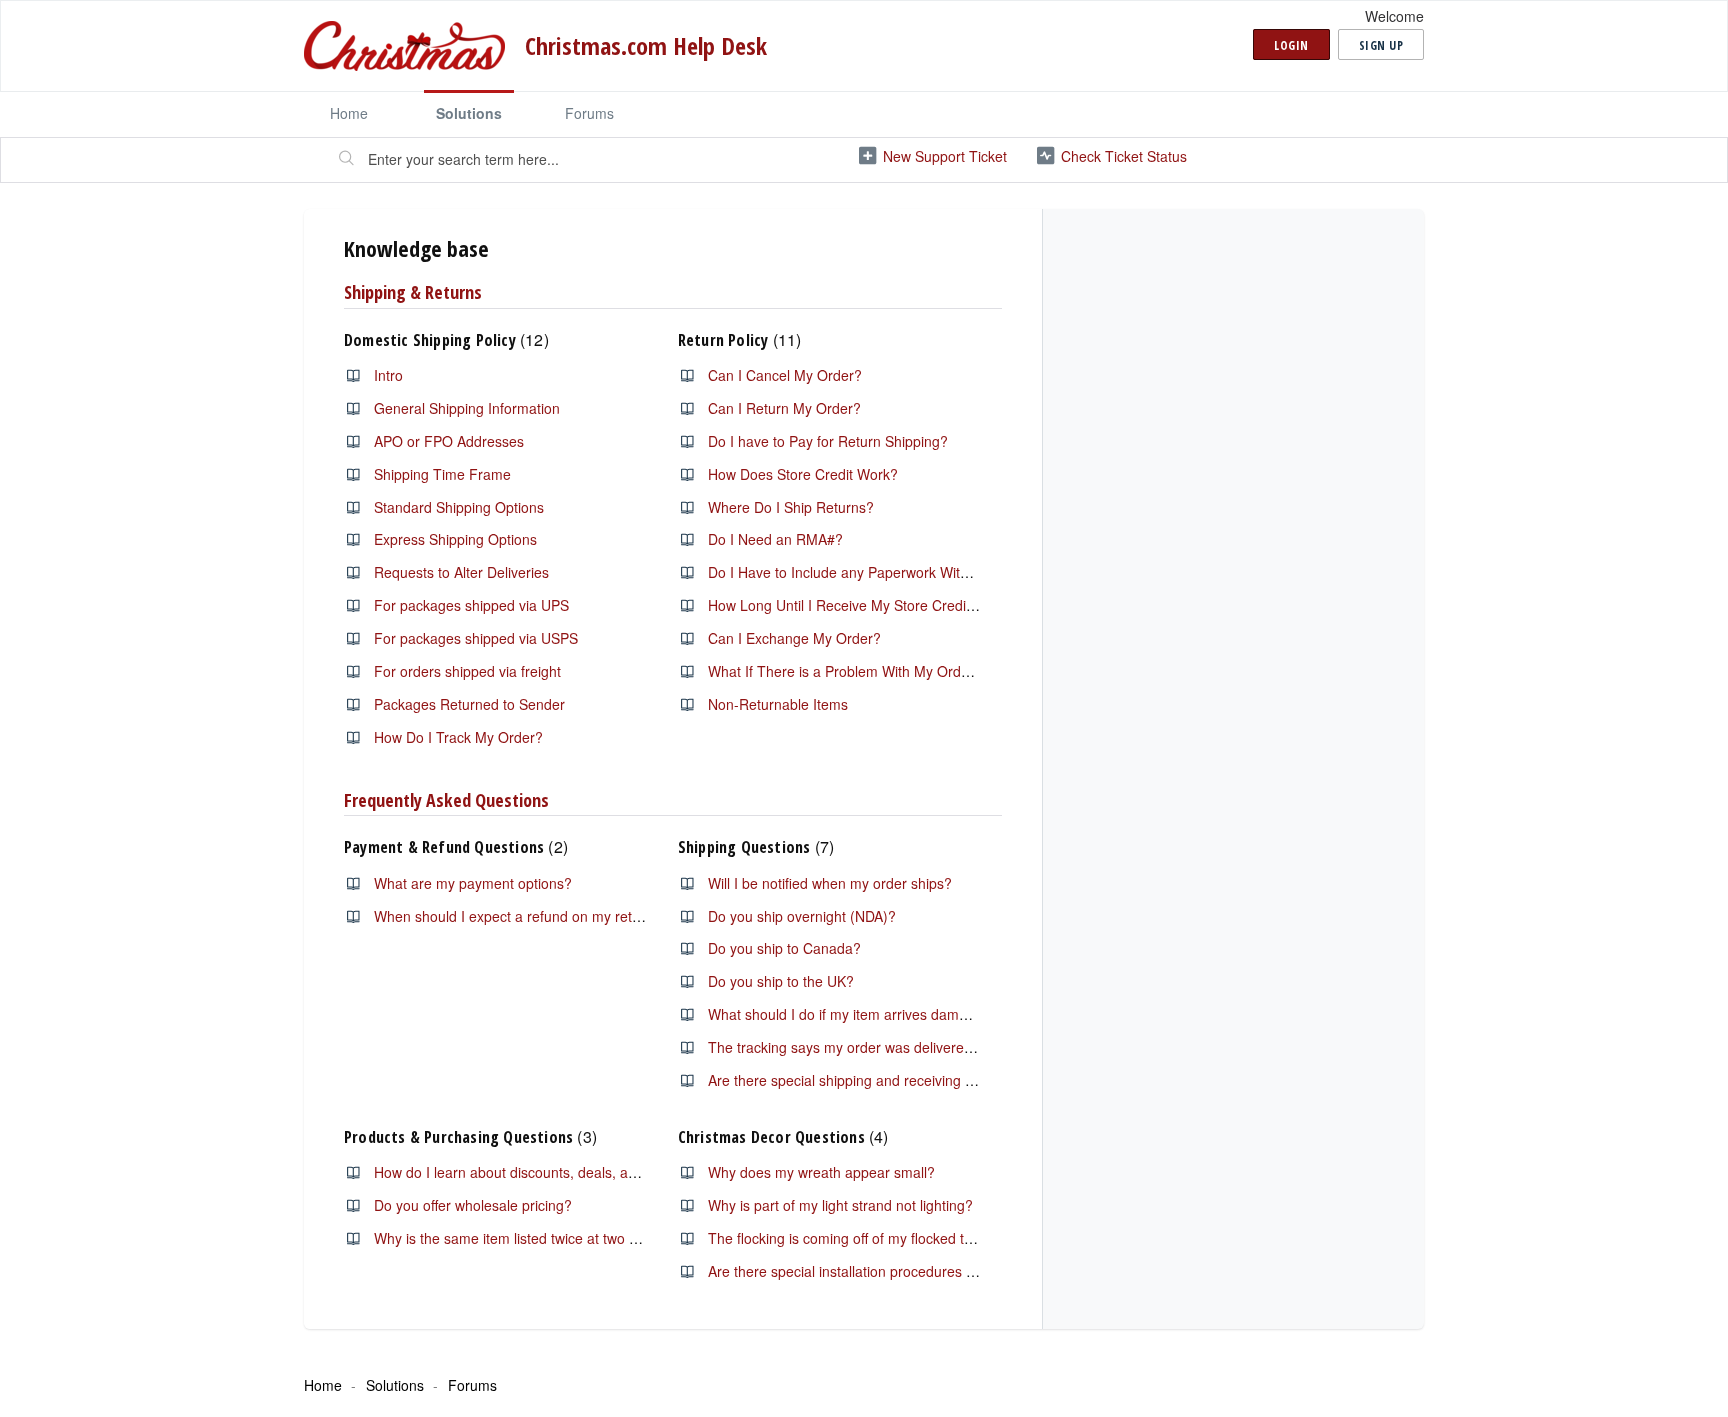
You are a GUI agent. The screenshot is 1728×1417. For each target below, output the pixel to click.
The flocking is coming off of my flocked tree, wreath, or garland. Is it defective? (958, 1238)
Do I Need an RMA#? (775, 539)
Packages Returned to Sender (469, 704)
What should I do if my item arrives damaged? (853, 1014)
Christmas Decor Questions (781, 1137)
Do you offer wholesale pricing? (473, 1205)
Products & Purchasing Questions (468, 1137)
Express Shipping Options (455, 539)
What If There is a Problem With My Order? (845, 671)
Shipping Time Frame (442, 474)
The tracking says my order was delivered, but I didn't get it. (896, 1047)
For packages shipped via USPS (476, 638)
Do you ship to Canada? (784, 948)
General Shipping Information (467, 408)
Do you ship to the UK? (781, 981)
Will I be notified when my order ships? (830, 883)
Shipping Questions (753, 847)
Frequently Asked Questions (446, 800)
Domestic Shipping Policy (444, 340)
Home (349, 113)
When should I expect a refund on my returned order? (544, 916)
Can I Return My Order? (784, 408)
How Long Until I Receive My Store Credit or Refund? (876, 605)
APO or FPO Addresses (449, 441)
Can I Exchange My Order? (794, 638)
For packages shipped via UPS (471, 605)
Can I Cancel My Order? (785, 375)
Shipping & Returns (413, 292)
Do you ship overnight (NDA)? (802, 916)
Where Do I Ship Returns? (791, 507)
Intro (388, 375)
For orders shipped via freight (467, 671)
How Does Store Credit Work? (803, 474)
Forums (589, 113)
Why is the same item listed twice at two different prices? (552, 1238)
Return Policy (737, 340)
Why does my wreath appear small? (821, 1172)
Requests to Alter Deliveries (461, 572)
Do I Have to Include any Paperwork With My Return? (877, 572)
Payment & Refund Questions (453, 847)
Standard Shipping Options (459, 507)
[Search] (347, 160)
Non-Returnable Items (778, 704)
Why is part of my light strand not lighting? (840, 1205)
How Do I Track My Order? (458, 737)
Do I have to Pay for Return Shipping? (828, 441)
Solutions (469, 113)
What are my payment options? (473, 883)
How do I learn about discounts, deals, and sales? (531, 1172)
